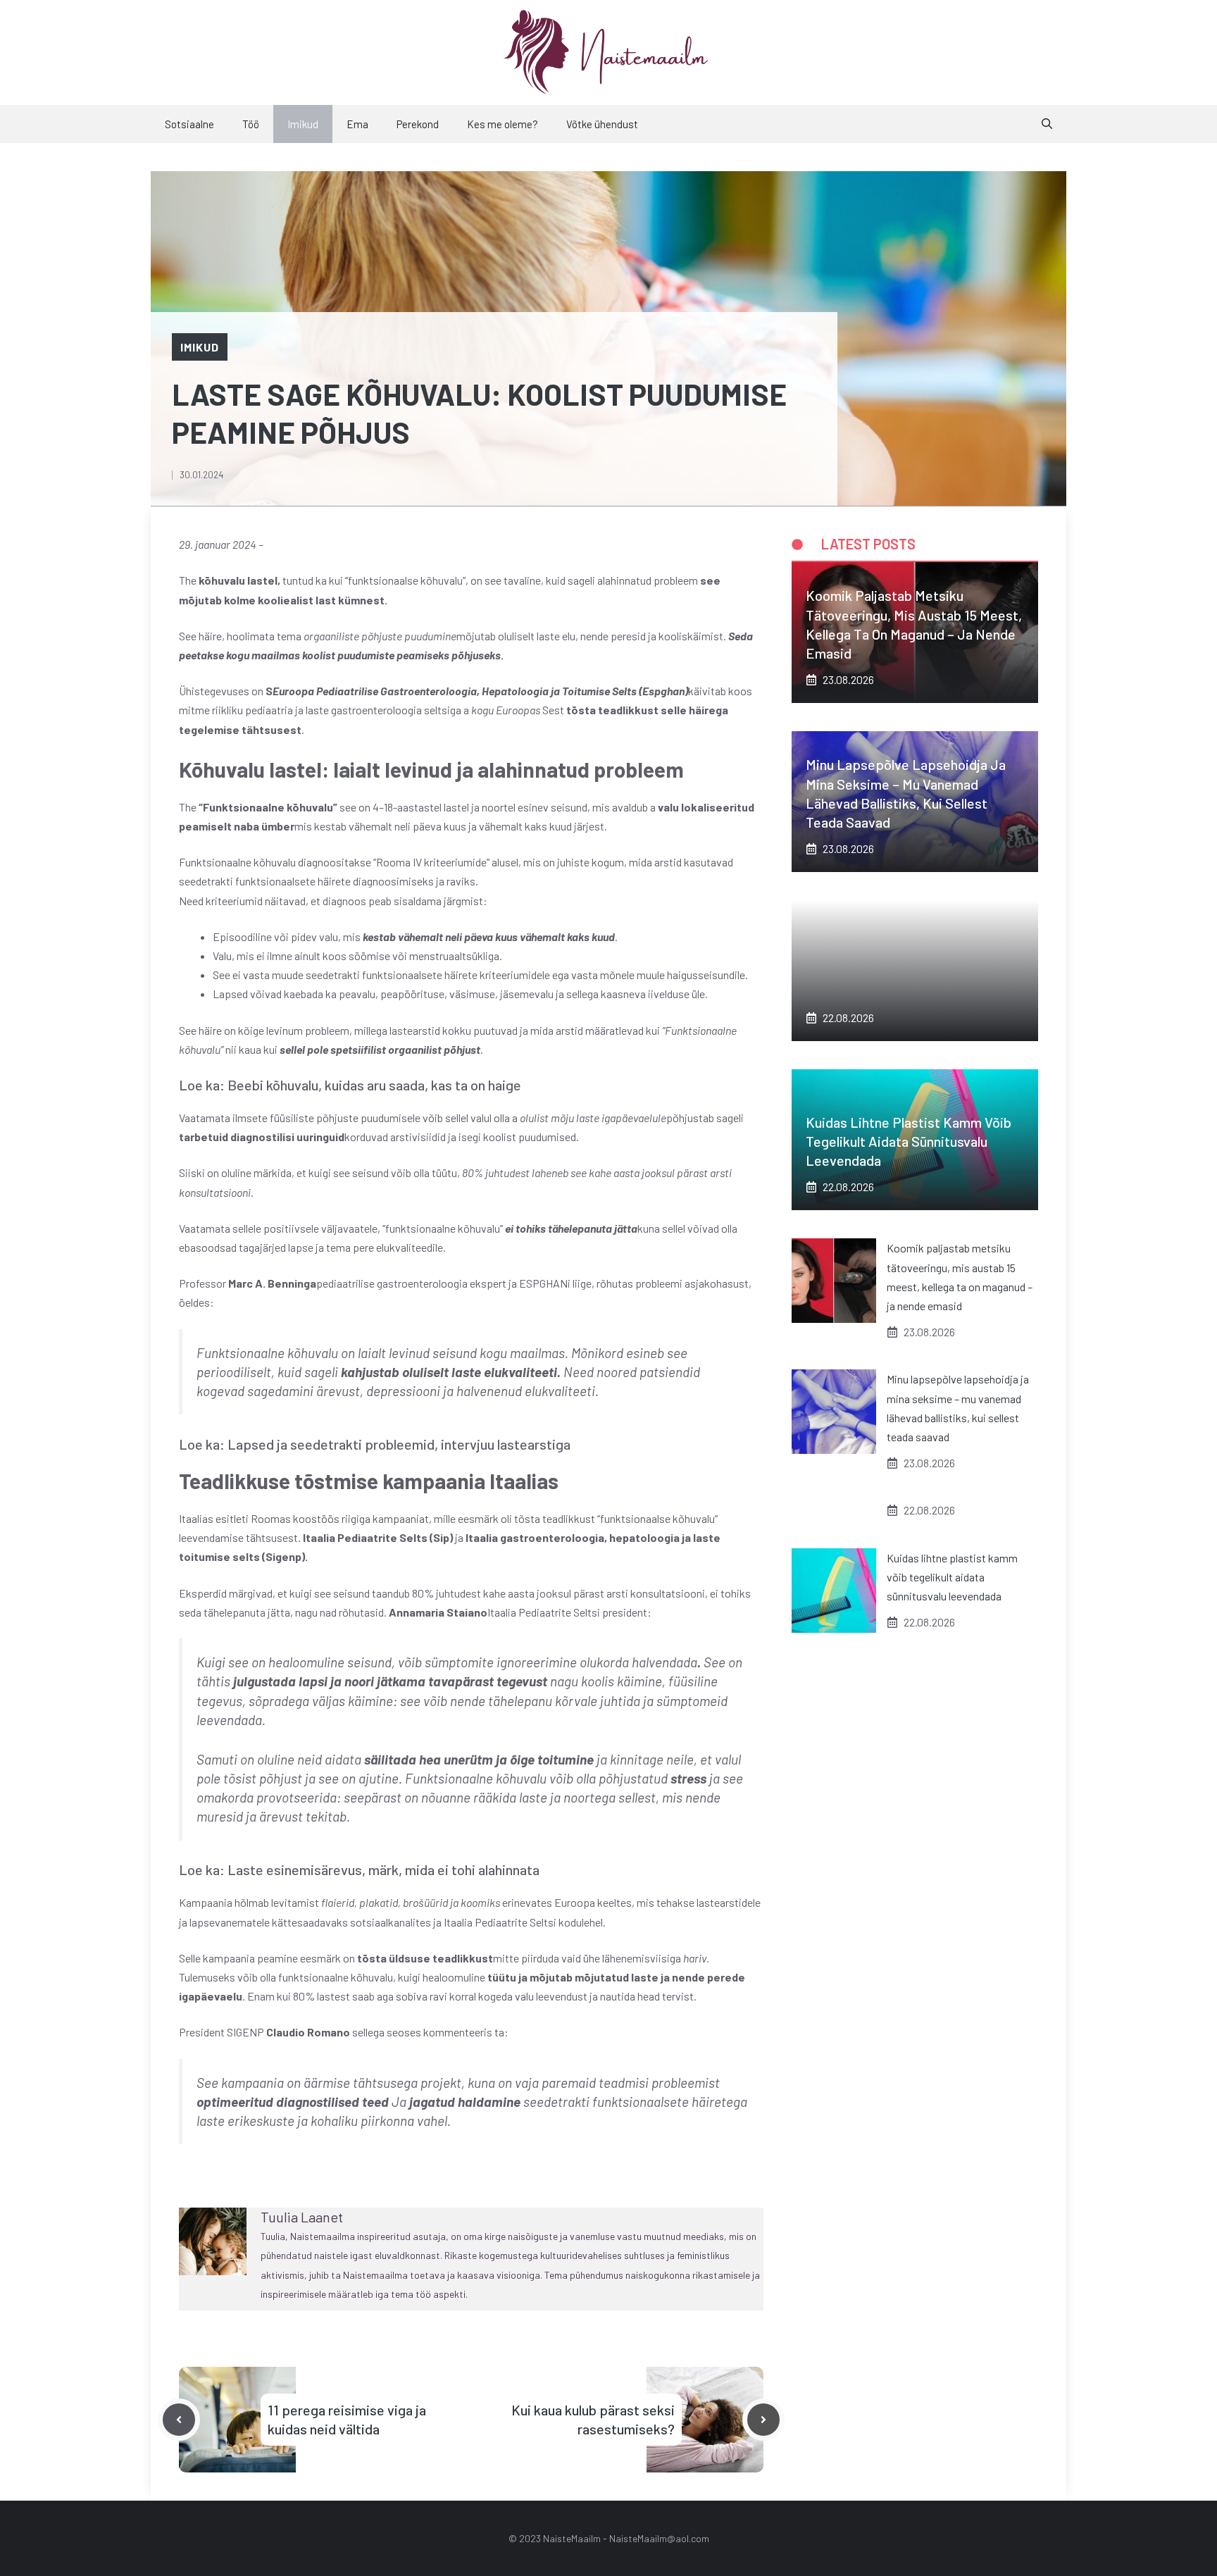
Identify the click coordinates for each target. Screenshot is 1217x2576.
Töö (251, 124)
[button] (1047, 124)
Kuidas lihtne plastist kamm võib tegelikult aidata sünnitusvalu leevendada (909, 1141)
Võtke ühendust (602, 124)
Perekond (418, 124)
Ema (357, 124)
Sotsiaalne (189, 124)
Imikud (303, 124)
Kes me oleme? (503, 124)
